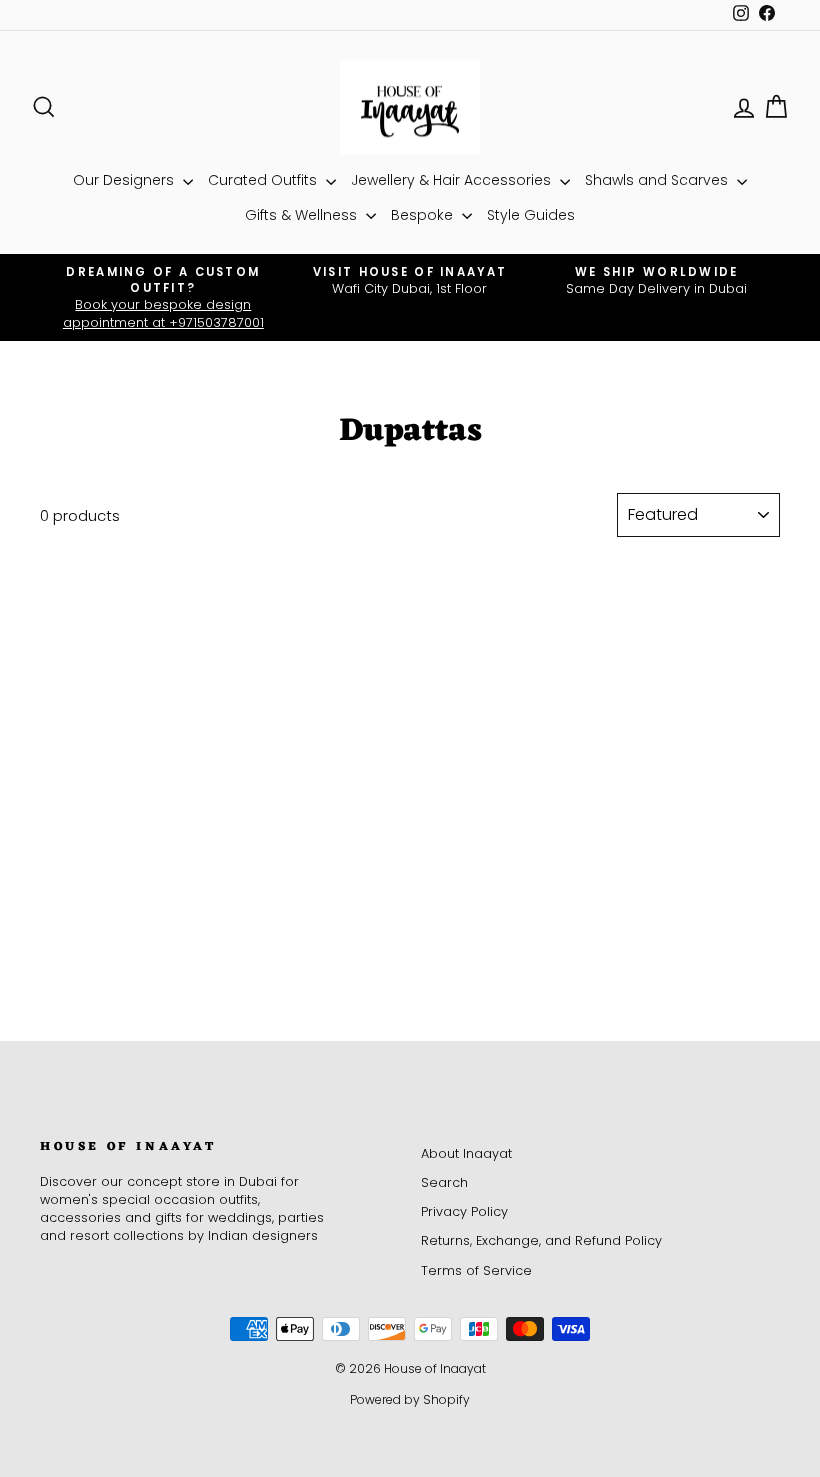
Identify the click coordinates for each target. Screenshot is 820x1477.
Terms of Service (476, 1270)
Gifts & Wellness (303, 215)
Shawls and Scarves (658, 180)
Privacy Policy (464, 1211)
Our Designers (125, 180)
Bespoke (424, 215)
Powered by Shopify (410, 1399)
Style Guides (531, 215)
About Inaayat (466, 1153)
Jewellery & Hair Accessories (453, 180)
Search (444, 1182)
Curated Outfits (264, 180)
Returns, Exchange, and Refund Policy (541, 1240)
